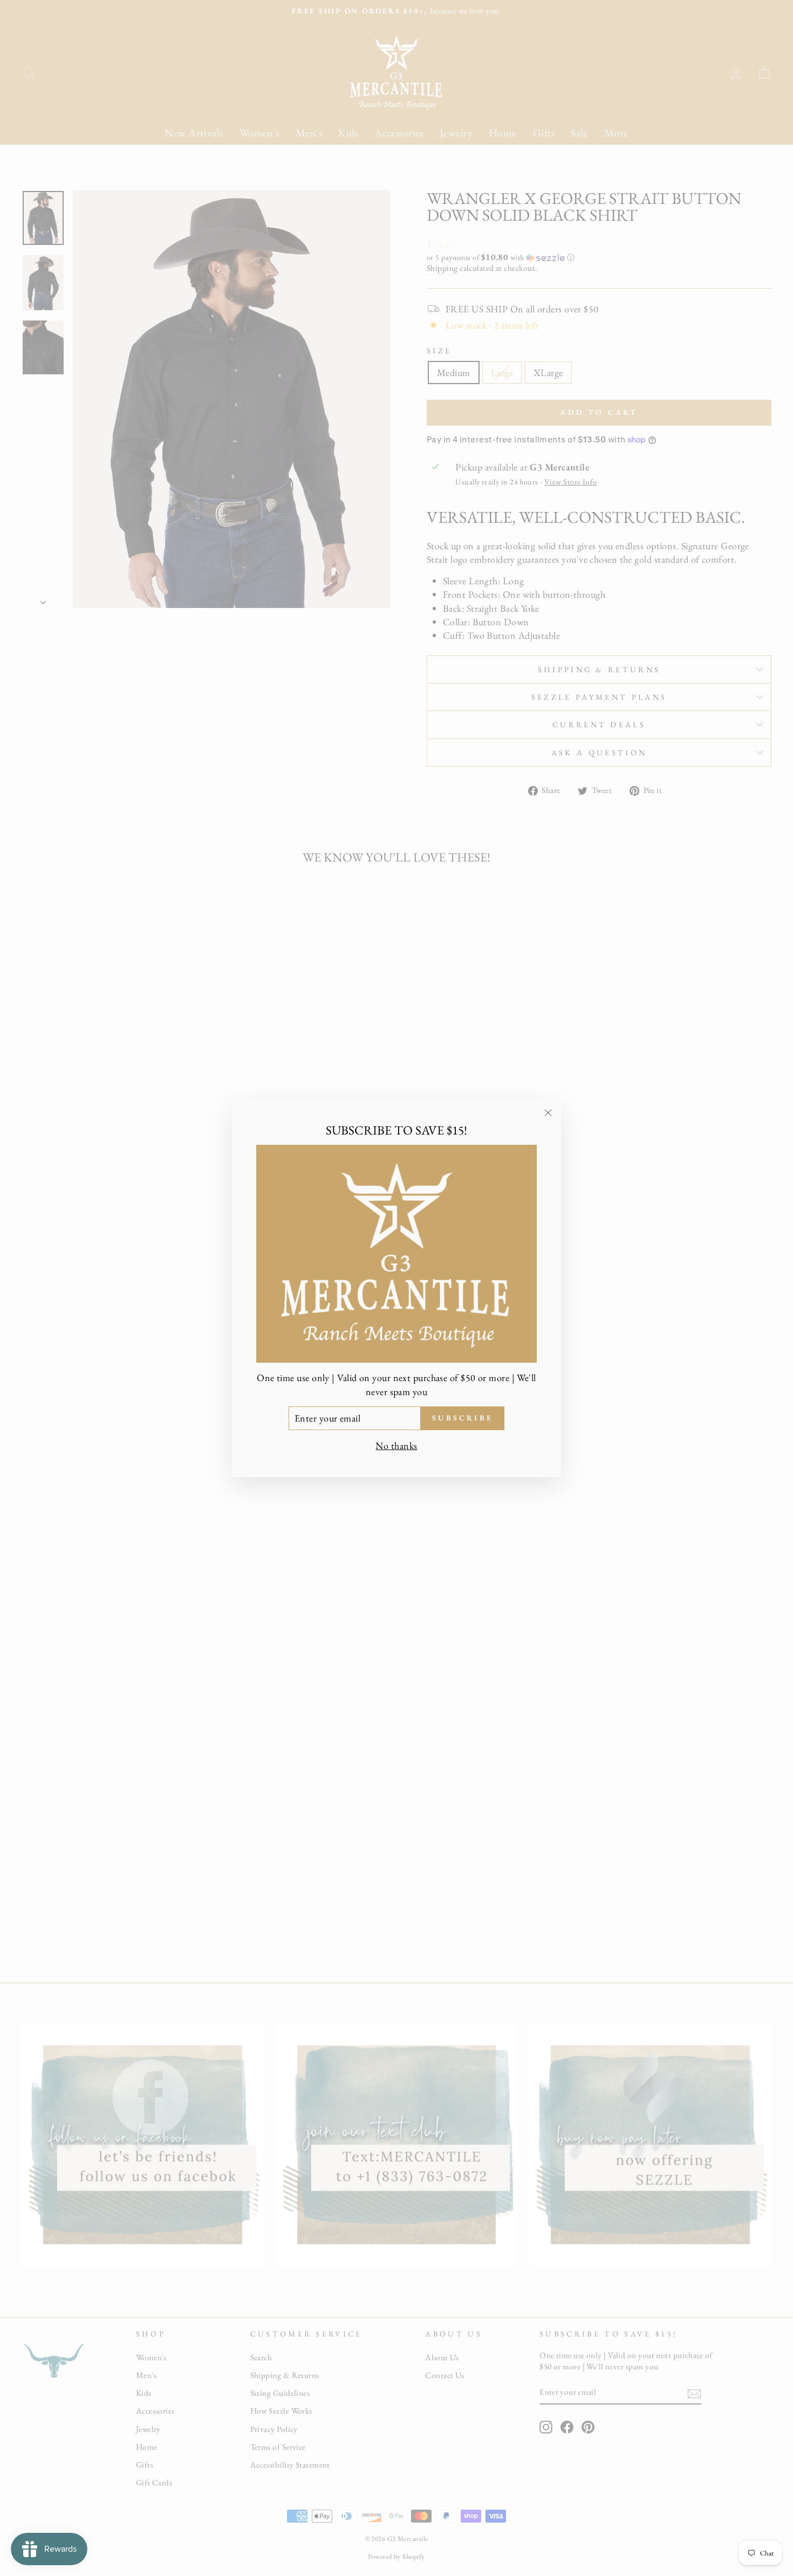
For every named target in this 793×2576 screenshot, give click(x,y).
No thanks (396, 1445)
